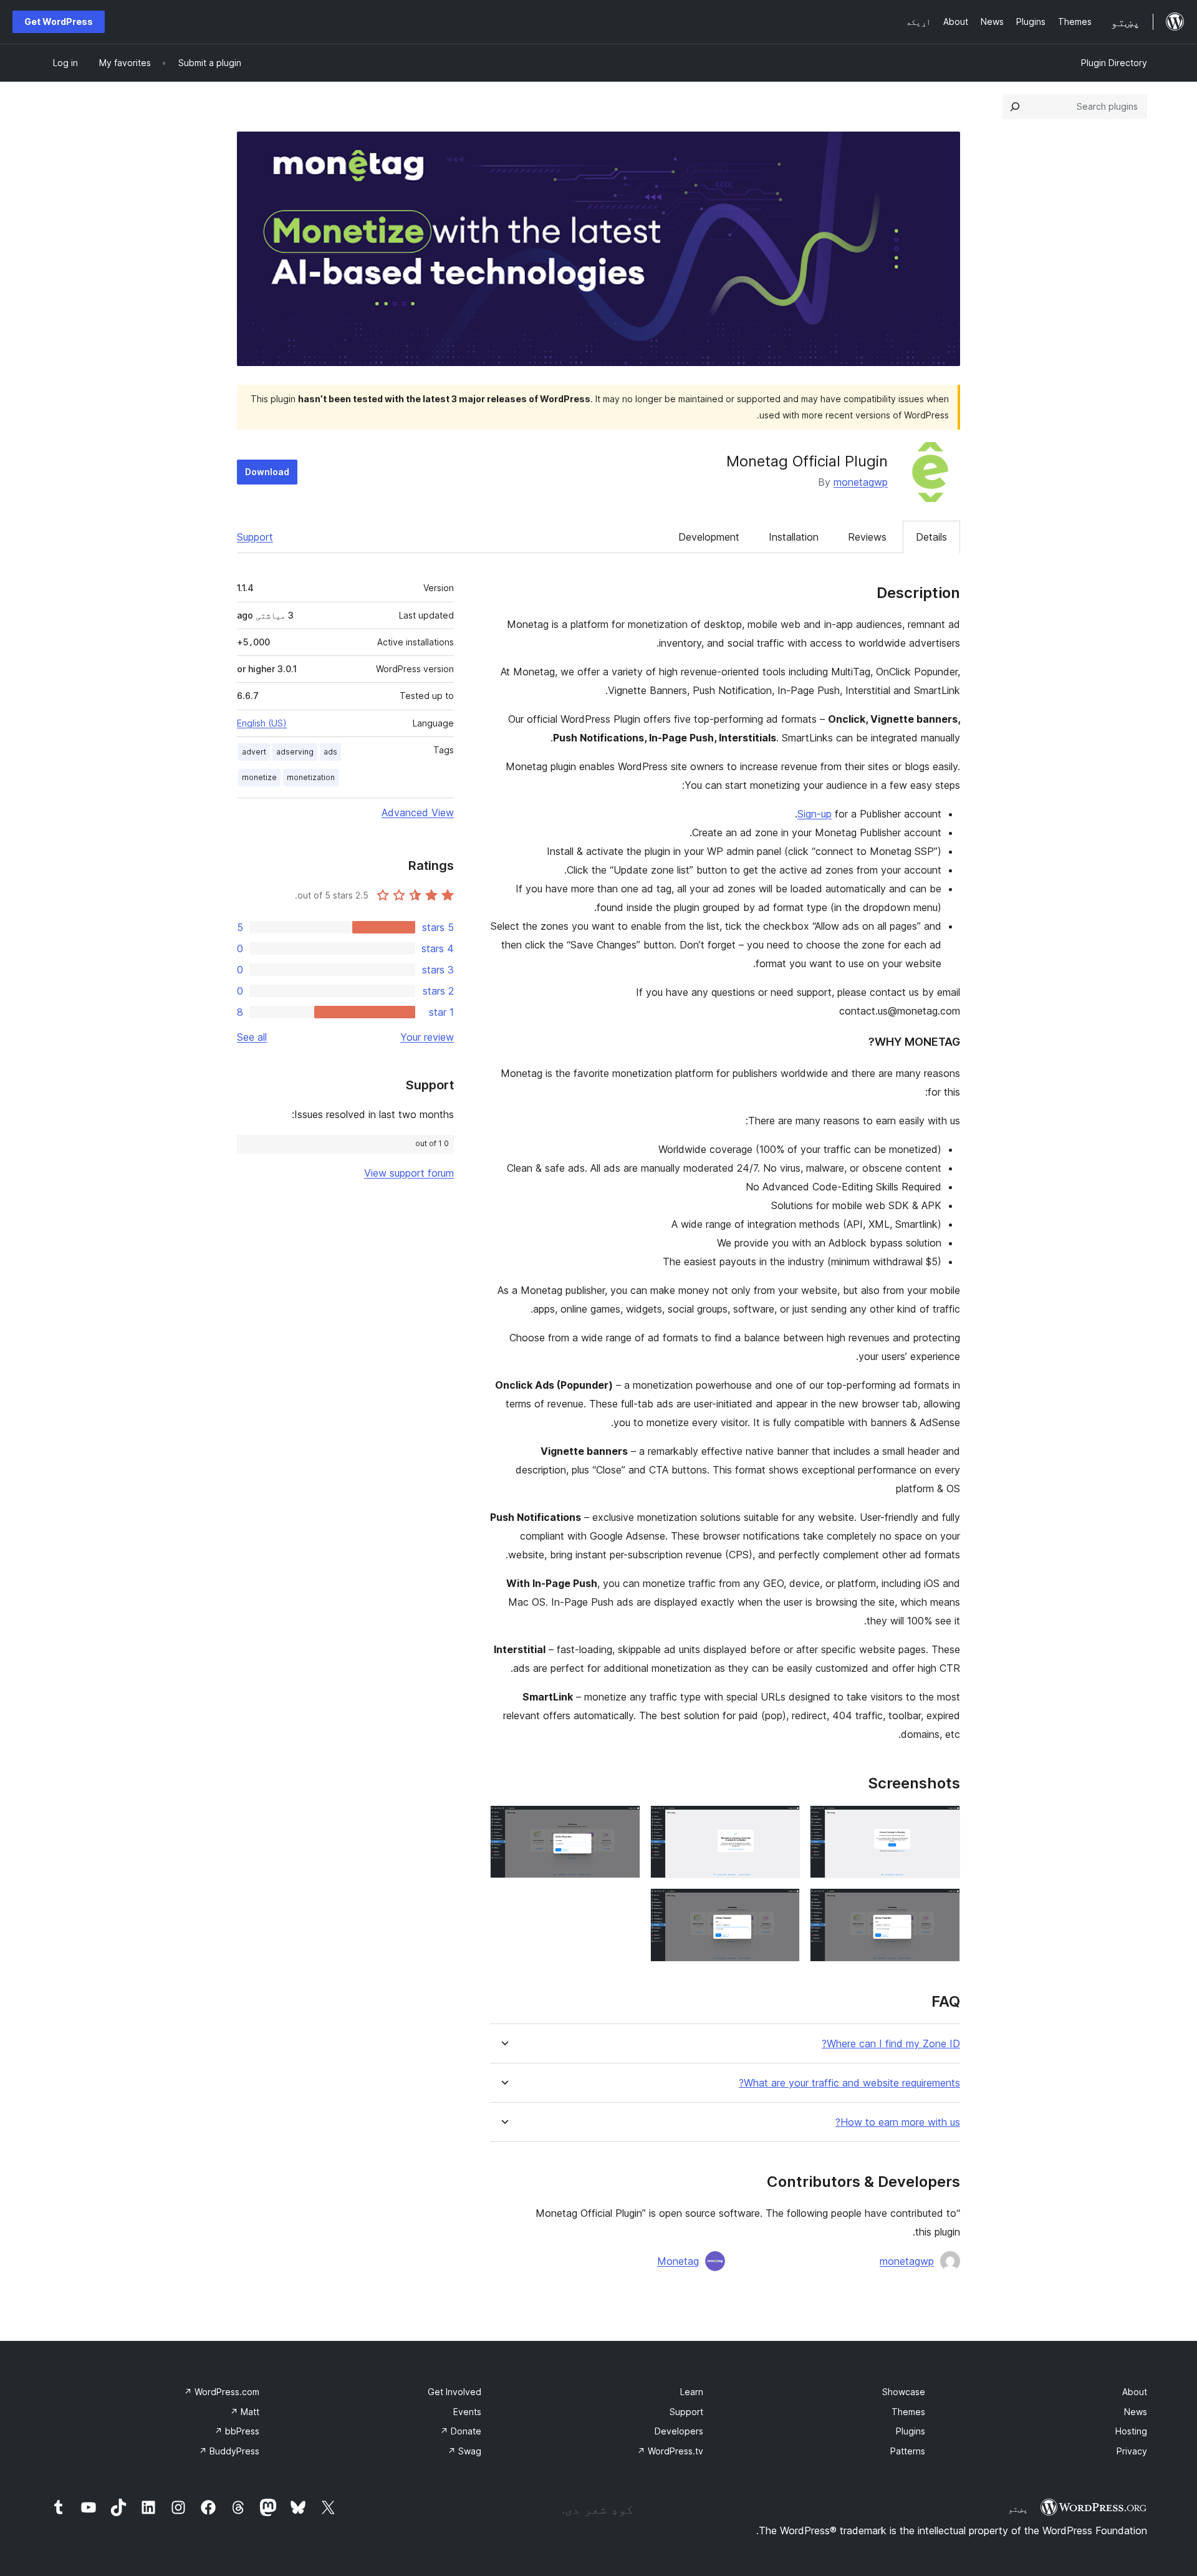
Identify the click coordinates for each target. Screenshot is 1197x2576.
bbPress (237, 2431)
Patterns (908, 2451)
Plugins (911, 2431)
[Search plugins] (1015, 107)
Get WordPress (59, 22)
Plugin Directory (1114, 63)
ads (330, 752)
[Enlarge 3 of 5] (623, 1822)
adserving (295, 752)
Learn (692, 2392)
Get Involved (454, 2392)
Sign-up (815, 814)
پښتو (1018, 2509)
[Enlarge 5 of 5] (783, 1905)
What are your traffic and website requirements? (849, 2083)
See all (252, 1037)
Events (467, 2412)
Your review (427, 1037)
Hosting (1131, 2431)
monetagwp (861, 482)
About (1135, 2392)
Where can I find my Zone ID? (891, 2044)
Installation (794, 537)
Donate (461, 2431)
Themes (908, 2412)
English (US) (262, 723)
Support (255, 537)
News (1136, 2412)
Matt (245, 2412)
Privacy (1132, 2451)
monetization (311, 777)
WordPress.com (222, 2392)
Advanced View (418, 813)
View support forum (409, 1173)
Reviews (867, 537)
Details (931, 537)
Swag (464, 2451)
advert (254, 752)
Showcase (904, 2392)
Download (267, 472)
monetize (259, 777)
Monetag (678, 2261)
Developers (679, 2431)
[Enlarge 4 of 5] (943, 1905)
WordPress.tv (670, 2451)
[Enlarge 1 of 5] (943, 1822)
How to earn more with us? (898, 2122)
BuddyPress (229, 2451)
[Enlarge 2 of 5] (783, 1822)
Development (709, 537)
